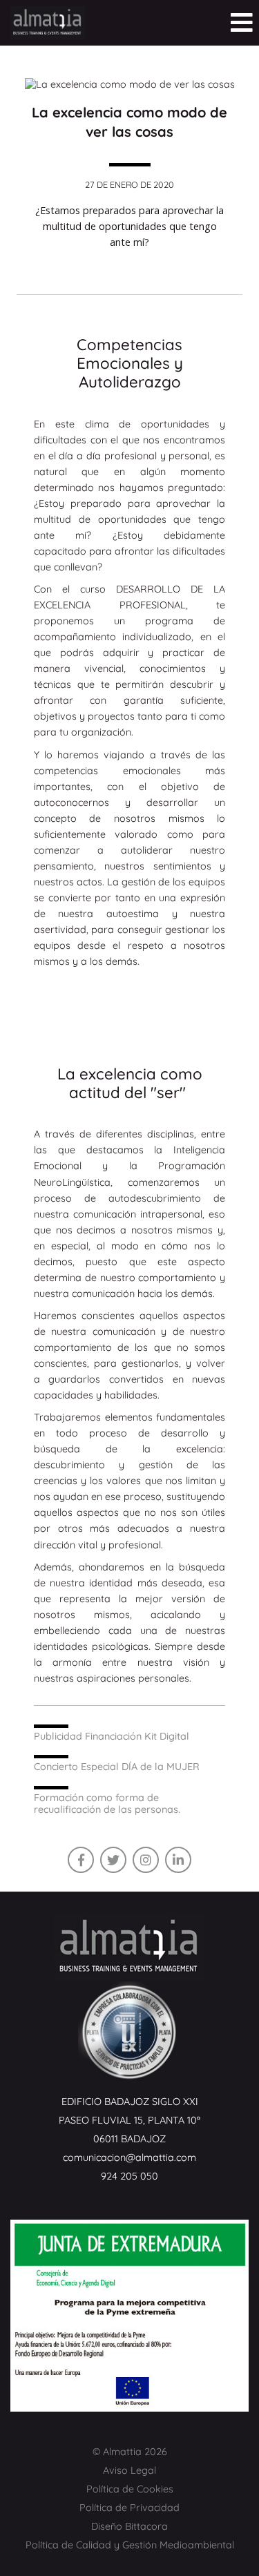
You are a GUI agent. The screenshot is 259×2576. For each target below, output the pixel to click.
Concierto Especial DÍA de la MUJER (117, 1767)
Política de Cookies (130, 2489)
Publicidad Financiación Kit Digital (112, 1736)
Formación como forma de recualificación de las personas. (107, 1804)
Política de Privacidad (129, 2508)
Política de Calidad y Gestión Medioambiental (130, 2545)
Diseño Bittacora (129, 2526)
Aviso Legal (129, 2470)
